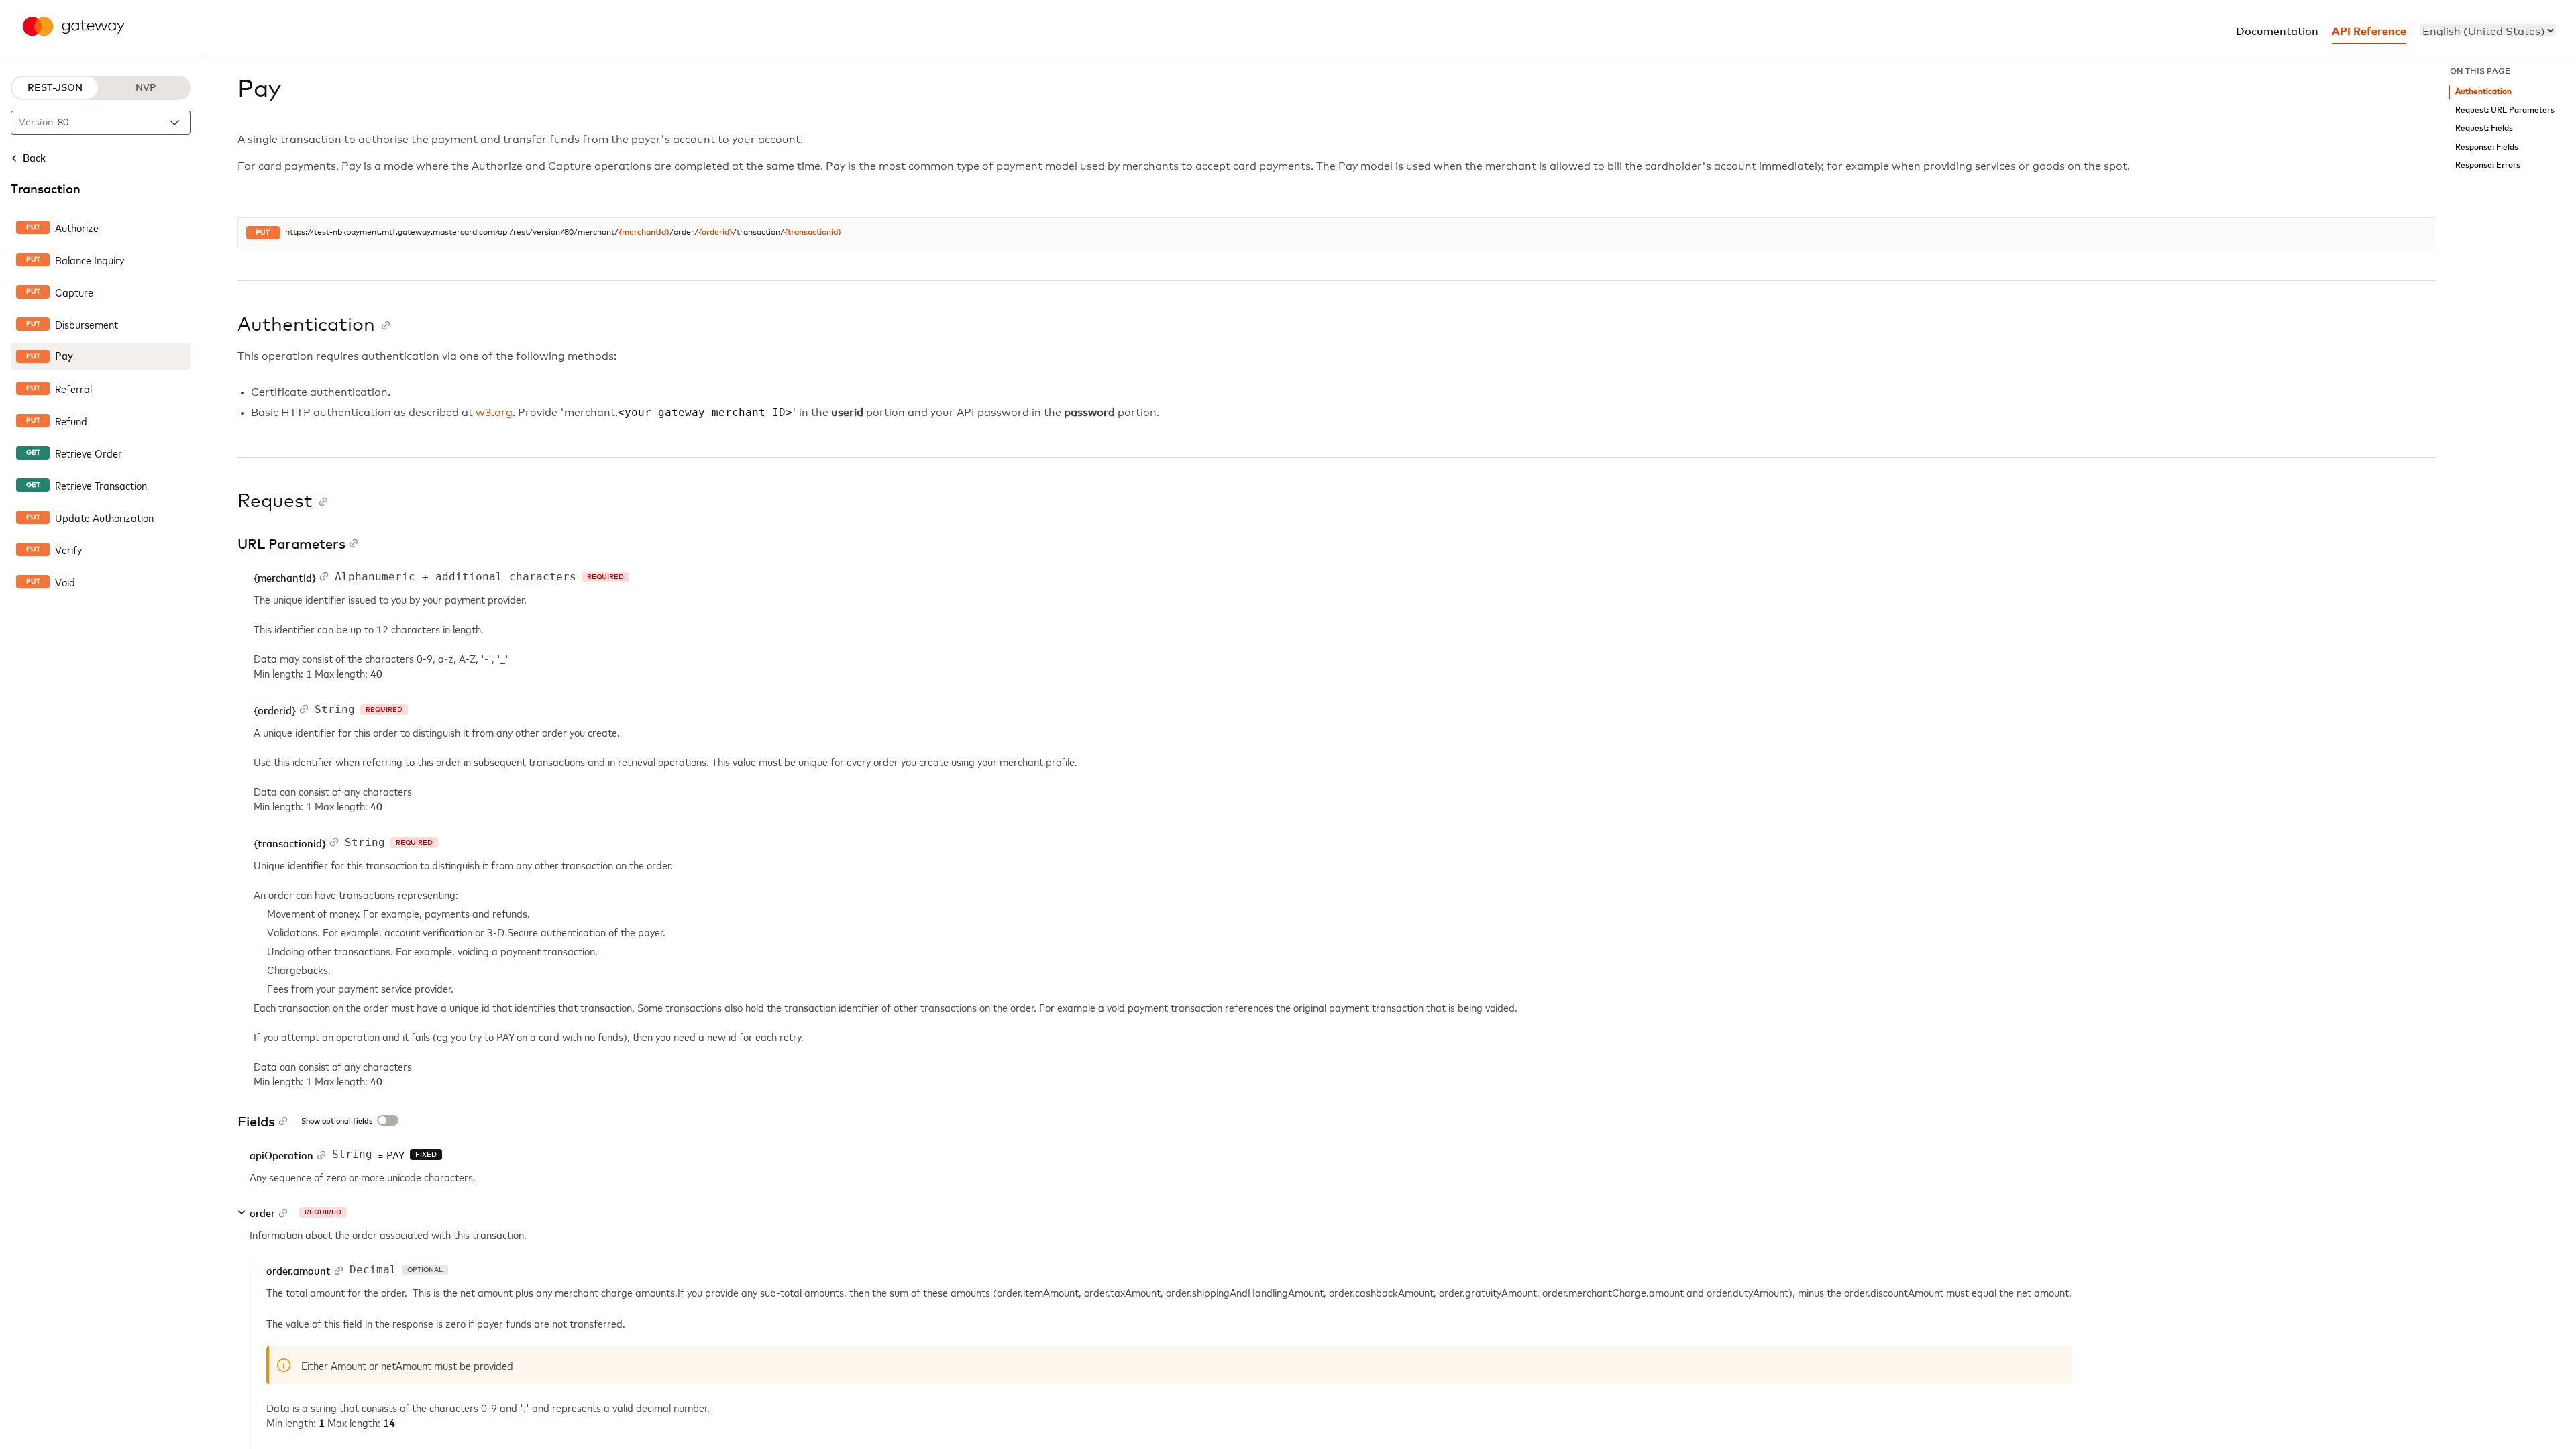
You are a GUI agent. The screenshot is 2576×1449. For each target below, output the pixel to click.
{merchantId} (644, 233)
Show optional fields (337, 1122)
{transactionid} (813, 233)
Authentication (2483, 92)
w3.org (494, 413)
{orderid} (715, 233)
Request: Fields (2484, 128)
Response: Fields (2487, 147)
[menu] (2488, 30)
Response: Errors (2488, 165)
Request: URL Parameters (2505, 110)
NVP (146, 88)
